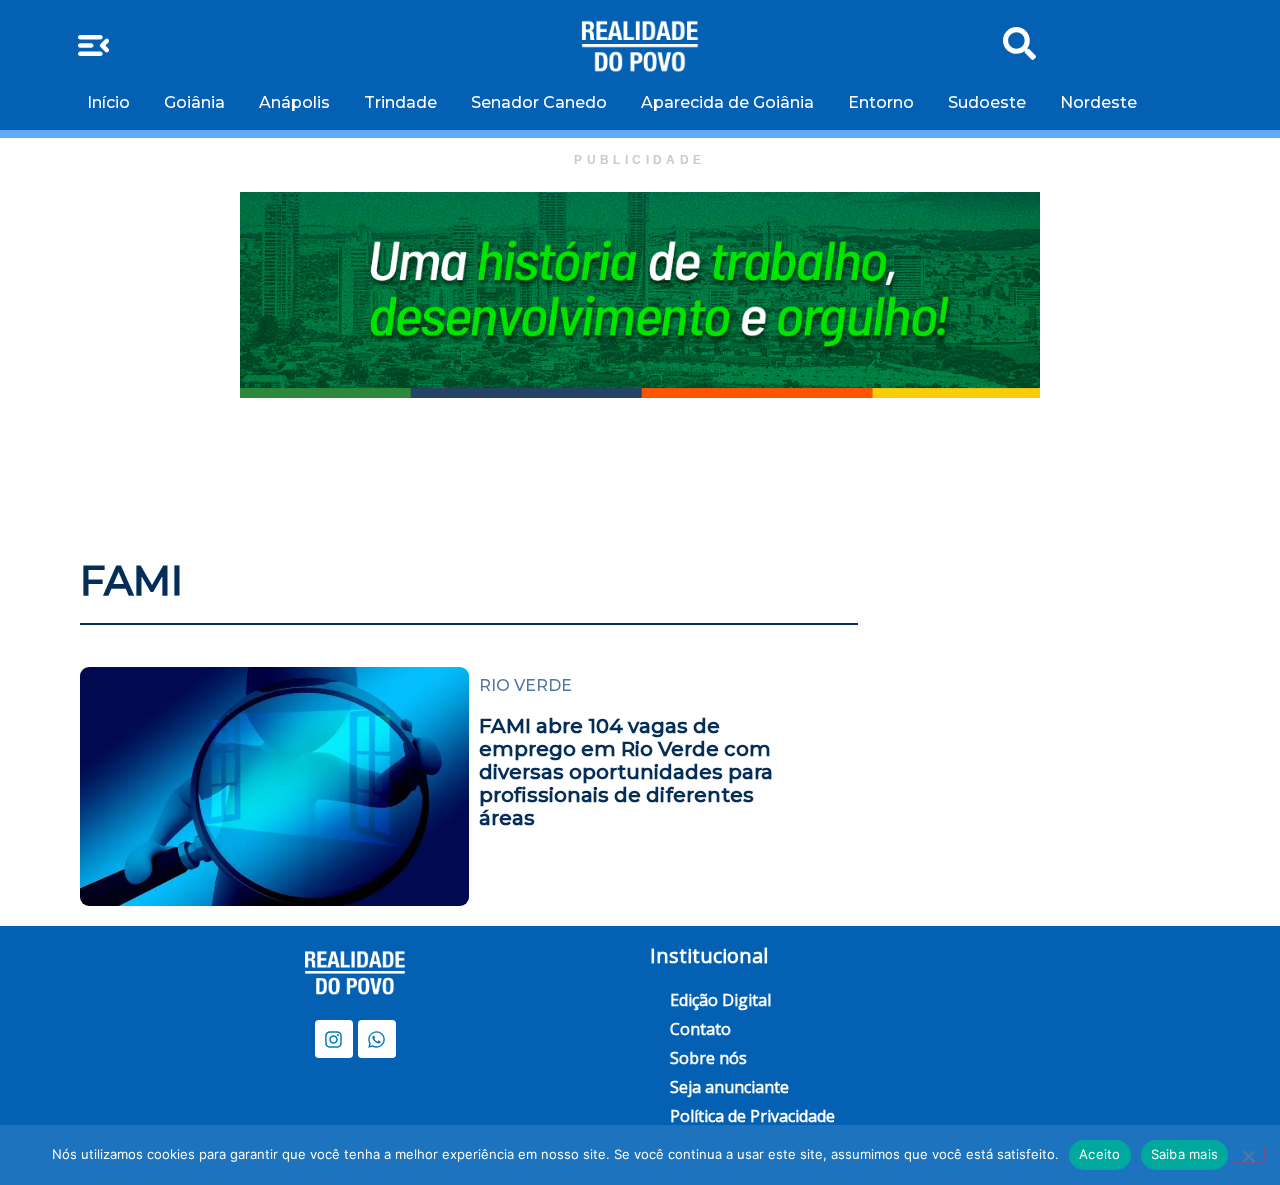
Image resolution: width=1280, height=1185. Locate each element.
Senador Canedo (539, 102)
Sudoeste (987, 102)
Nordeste (1098, 102)
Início (108, 102)
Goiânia (194, 102)
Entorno (881, 102)
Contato (700, 1029)
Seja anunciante (729, 1087)
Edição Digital (720, 1000)
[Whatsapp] (377, 1039)
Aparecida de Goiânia (727, 102)
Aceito (1100, 1154)
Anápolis (294, 102)
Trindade (400, 102)
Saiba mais (1185, 1154)
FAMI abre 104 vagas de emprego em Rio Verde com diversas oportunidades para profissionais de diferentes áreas (626, 772)
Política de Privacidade (752, 1116)
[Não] (1248, 1154)
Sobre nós (708, 1058)
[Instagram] (334, 1039)
